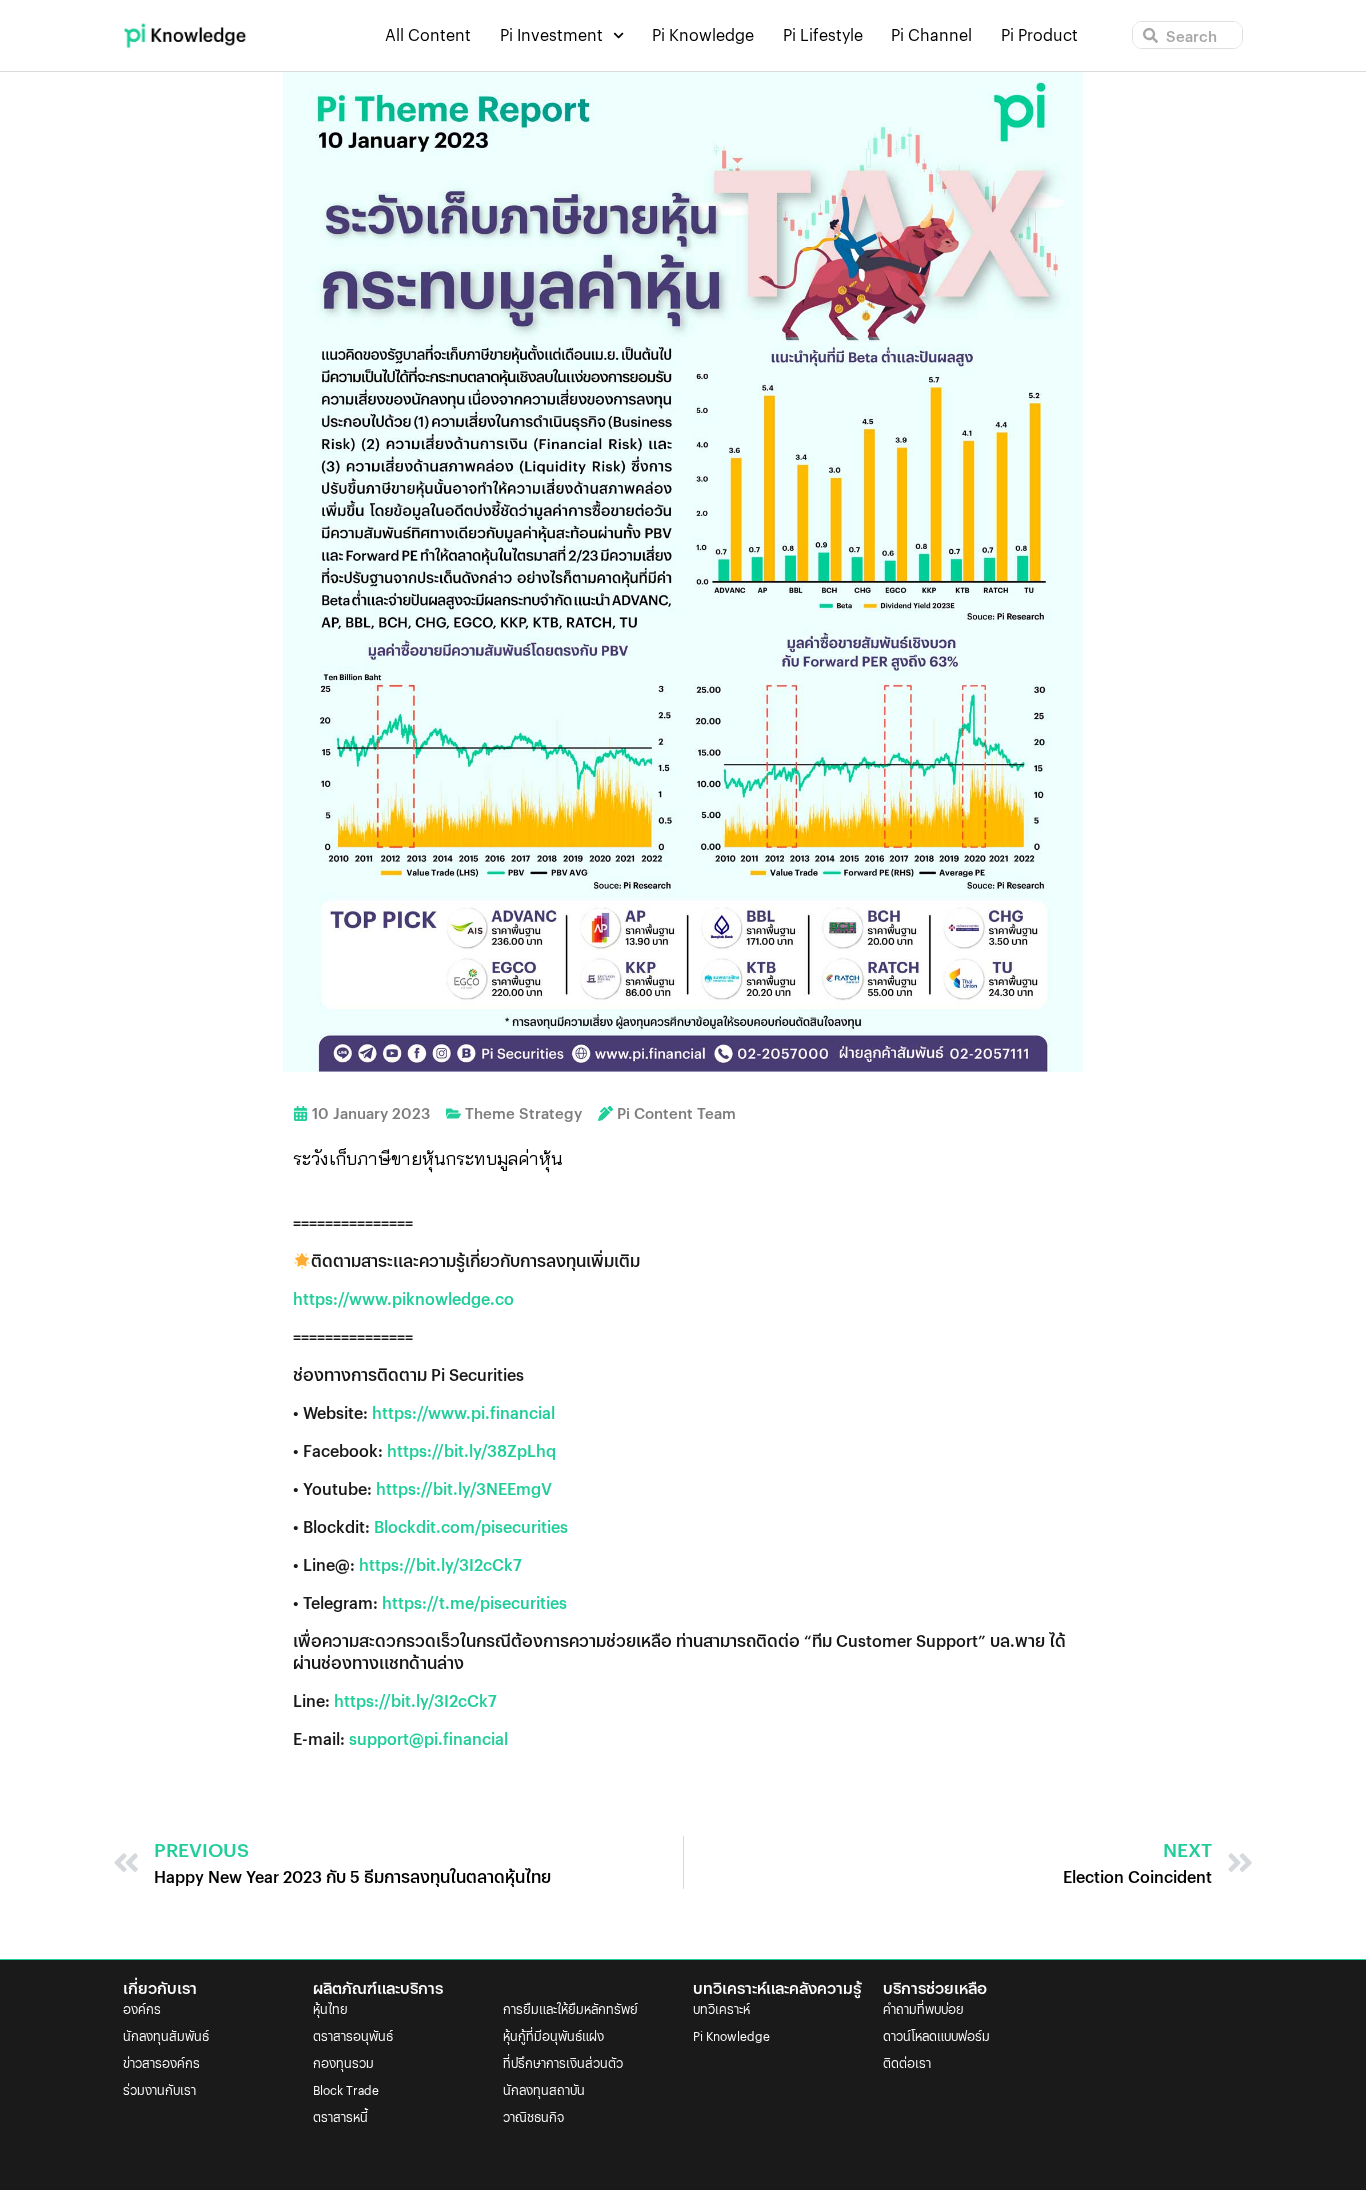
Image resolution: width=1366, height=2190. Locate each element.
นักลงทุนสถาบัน (544, 2089)
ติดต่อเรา (907, 2062)
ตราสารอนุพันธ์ (353, 2035)
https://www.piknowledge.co (403, 1298)
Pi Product (1039, 35)
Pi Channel (931, 35)
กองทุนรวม (343, 2062)
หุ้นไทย (330, 2008)
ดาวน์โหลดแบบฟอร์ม (936, 2035)
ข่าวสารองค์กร (161, 2062)
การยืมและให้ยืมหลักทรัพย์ (570, 2008)
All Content (428, 35)
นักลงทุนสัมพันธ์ (166, 2035)
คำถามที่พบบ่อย (923, 2008)
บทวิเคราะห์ (721, 2008)
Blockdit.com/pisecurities (471, 1526)
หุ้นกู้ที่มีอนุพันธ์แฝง (553, 2035)
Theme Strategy (523, 1112)
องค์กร (142, 2008)
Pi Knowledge (703, 35)
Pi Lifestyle (823, 35)
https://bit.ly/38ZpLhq (471, 1450)
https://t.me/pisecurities (474, 1602)
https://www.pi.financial (463, 1412)
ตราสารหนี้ (340, 2116)
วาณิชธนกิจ (533, 2116)
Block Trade (346, 2089)
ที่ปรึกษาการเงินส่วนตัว (563, 2062)
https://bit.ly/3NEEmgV (464, 1488)
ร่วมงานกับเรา (159, 2089)
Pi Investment (551, 35)
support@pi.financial (428, 1738)
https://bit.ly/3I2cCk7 (440, 1564)
